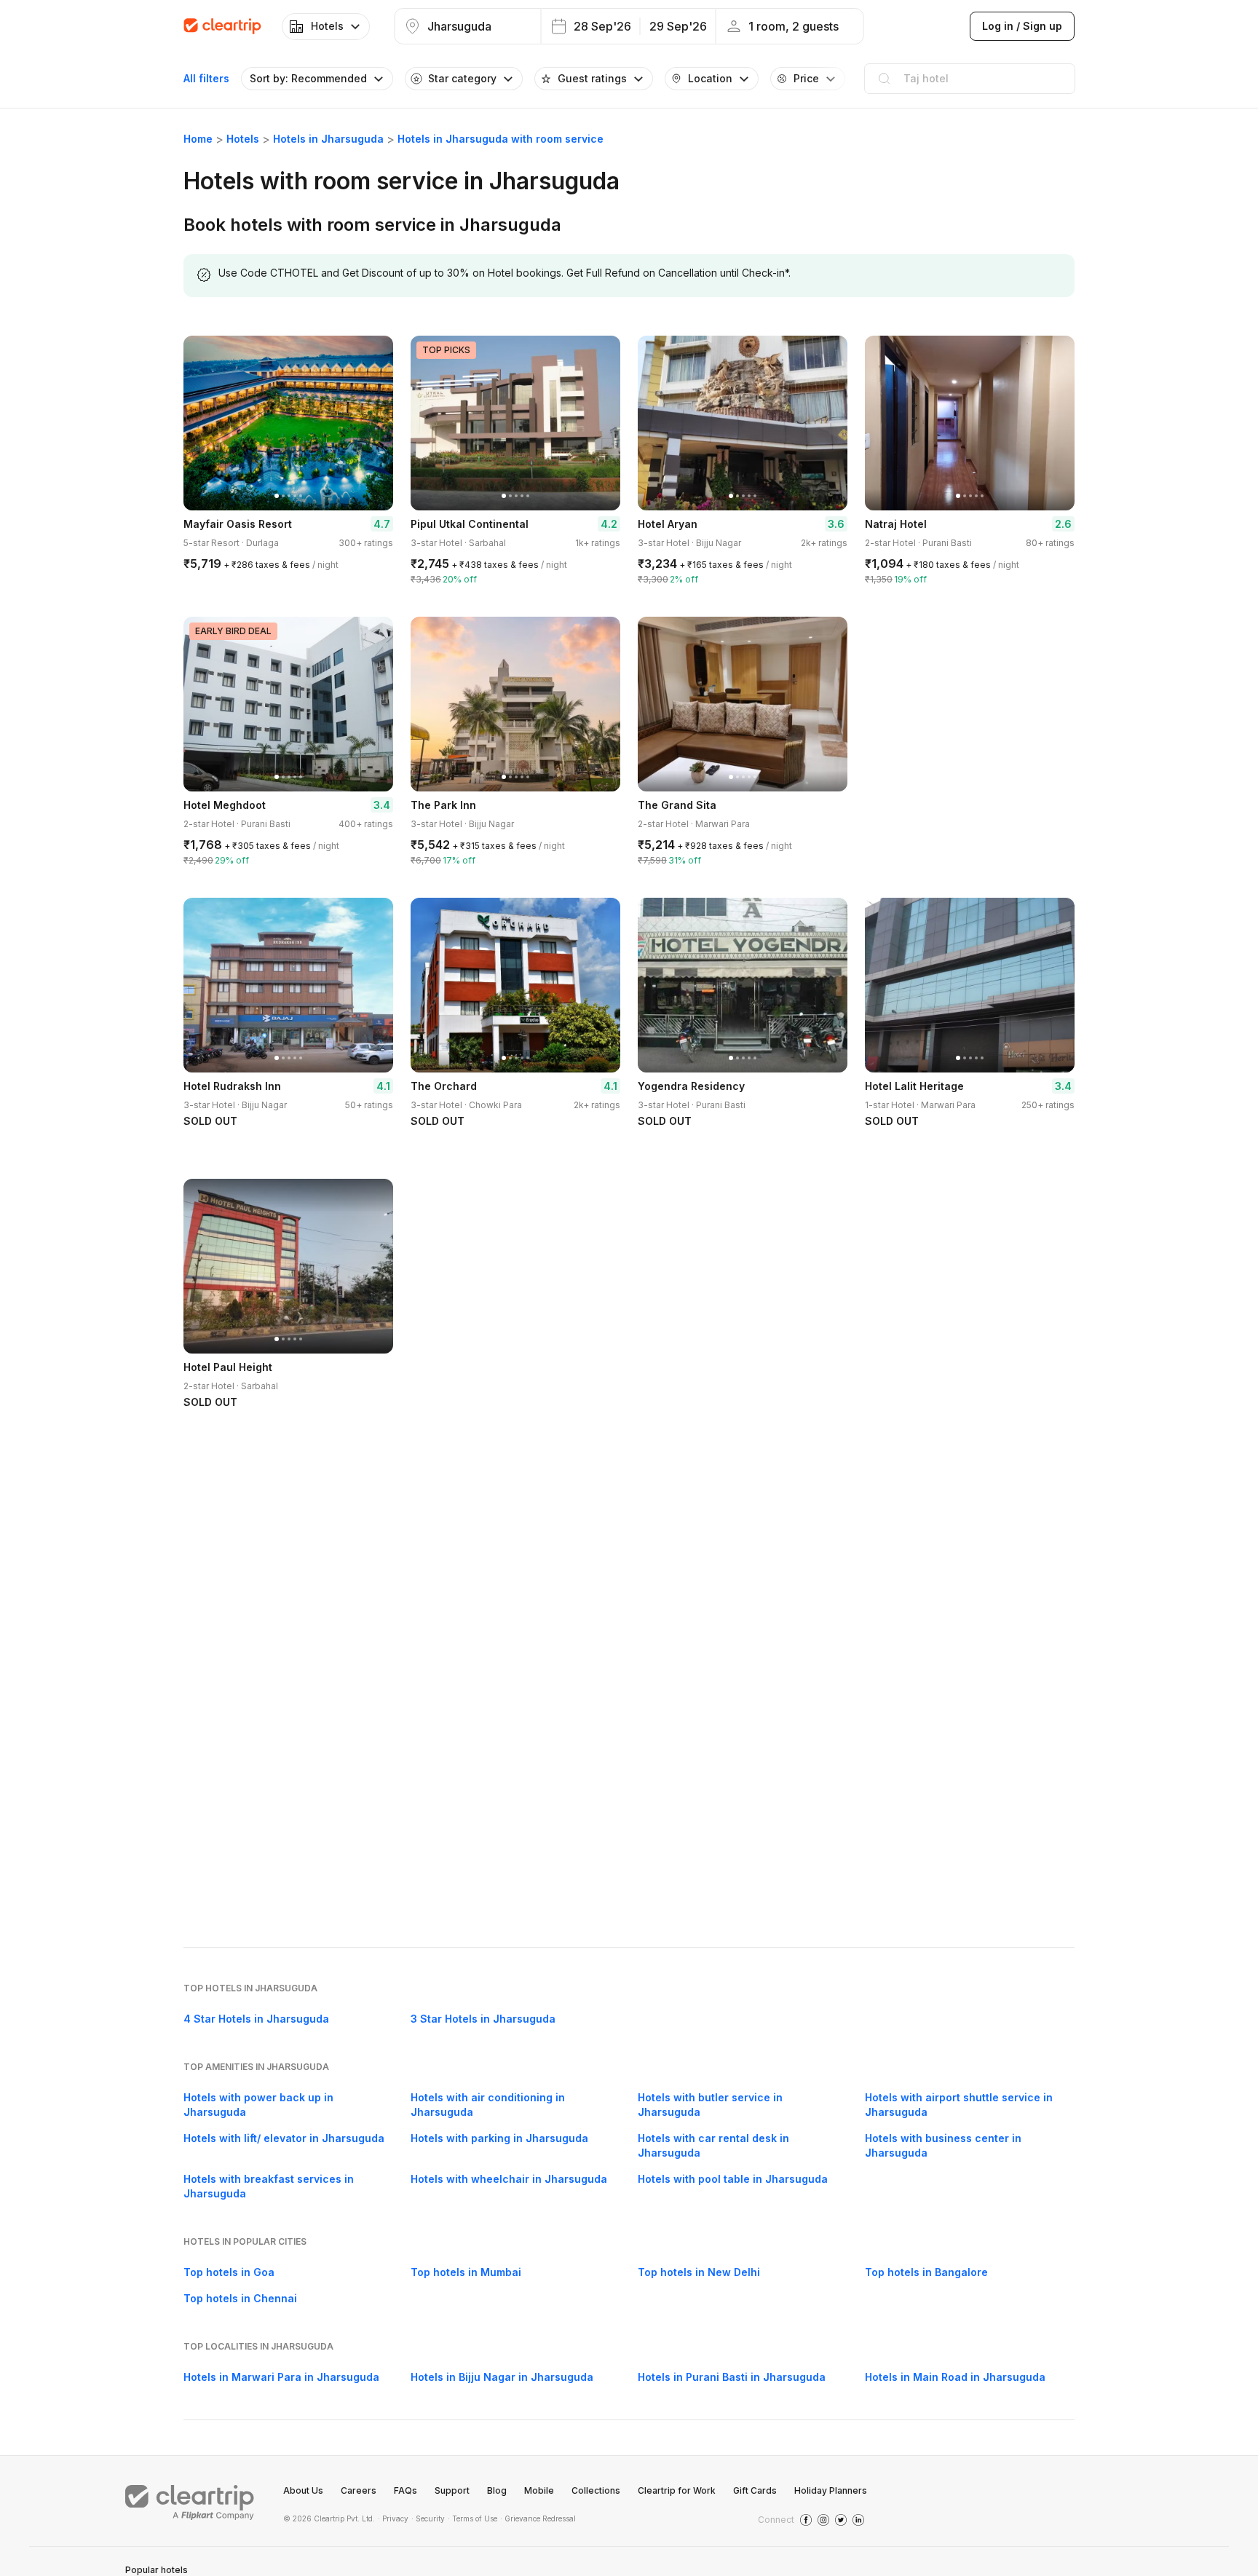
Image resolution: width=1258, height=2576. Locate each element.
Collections (596, 2490)
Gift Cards (755, 2490)
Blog (497, 2490)
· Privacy (393, 2518)
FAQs (406, 2490)
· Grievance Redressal (538, 2518)
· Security (428, 2518)
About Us (303, 2490)
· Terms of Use (472, 2518)
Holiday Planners (831, 2490)
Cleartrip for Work (677, 2490)
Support (452, 2490)
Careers (359, 2490)
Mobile (539, 2490)
